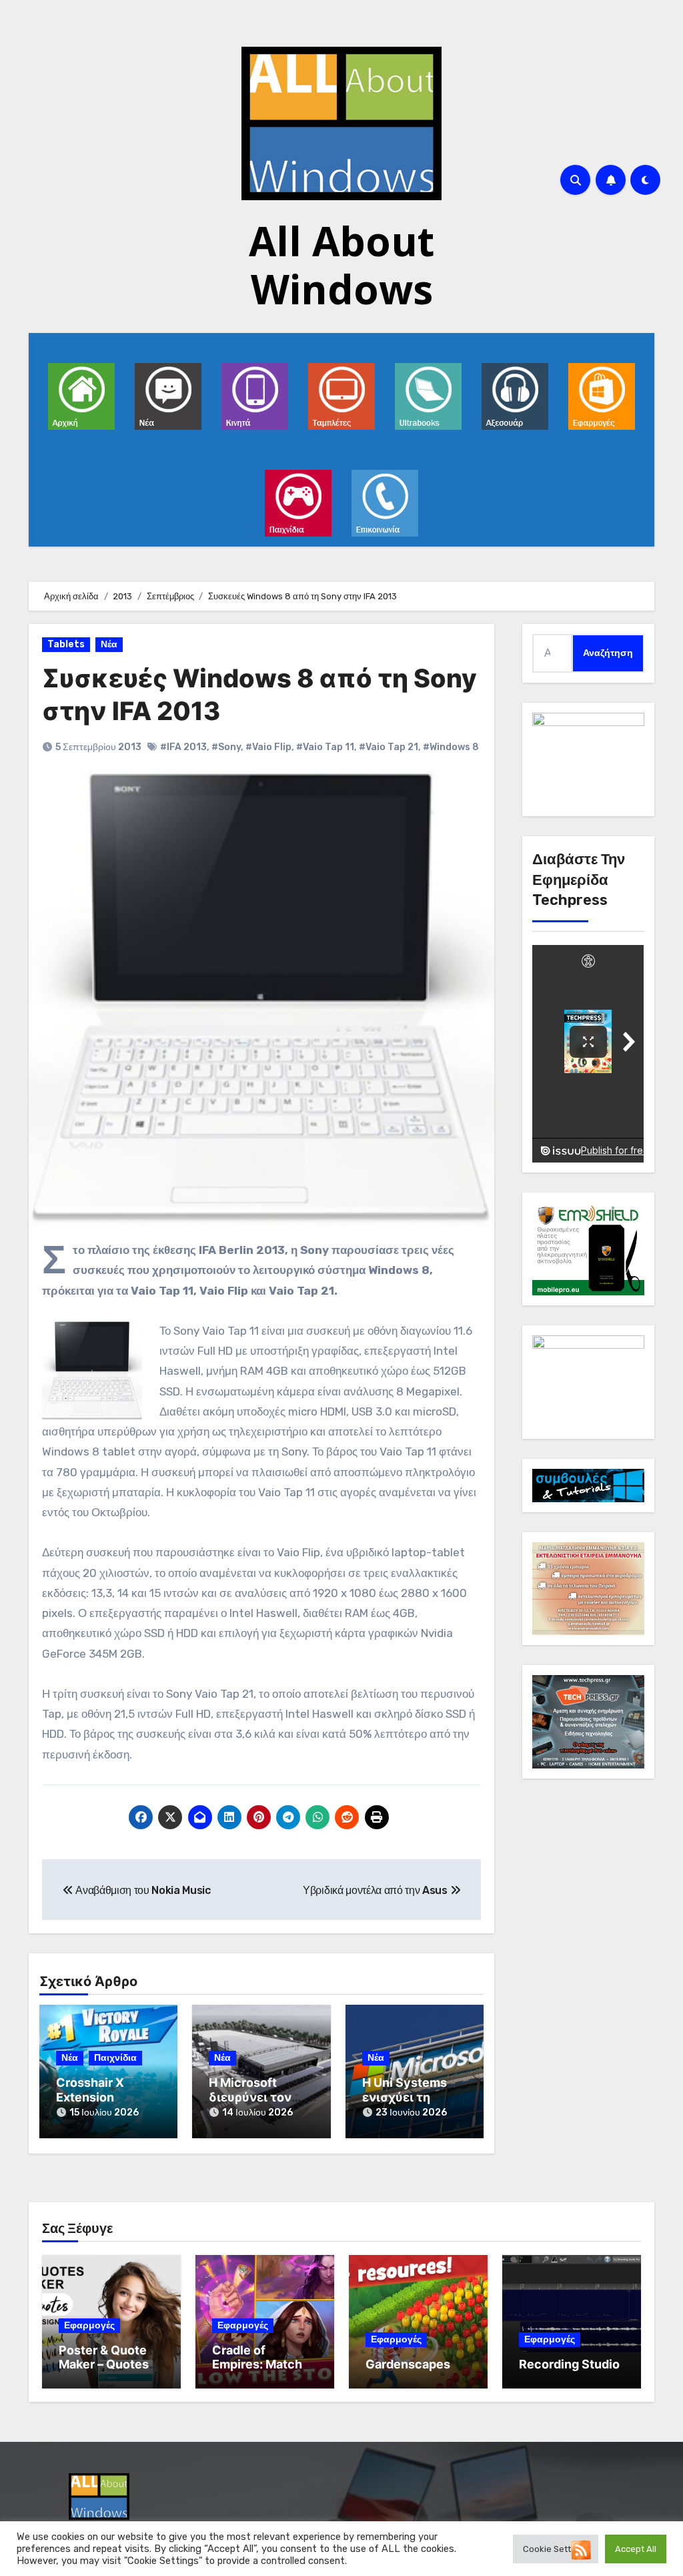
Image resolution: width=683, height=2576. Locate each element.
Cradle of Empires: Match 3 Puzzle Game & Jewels (262, 2372)
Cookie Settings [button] (556, 2549)
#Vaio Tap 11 (325, 747)
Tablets (66, 644)
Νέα (109, 644)
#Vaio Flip (268, 747)
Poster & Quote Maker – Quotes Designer (104, 2364)
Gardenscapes (408, 2364)
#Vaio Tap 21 (389, 747)
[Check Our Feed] (581, 2549)
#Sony (226, 747)
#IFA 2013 (183, 747)
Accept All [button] (636, 2549)
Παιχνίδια (115, 2058)
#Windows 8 (451, 747)
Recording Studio (569, 2364)
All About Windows (341, 265)
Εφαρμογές (89, 2325)
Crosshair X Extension (90, 2090)
